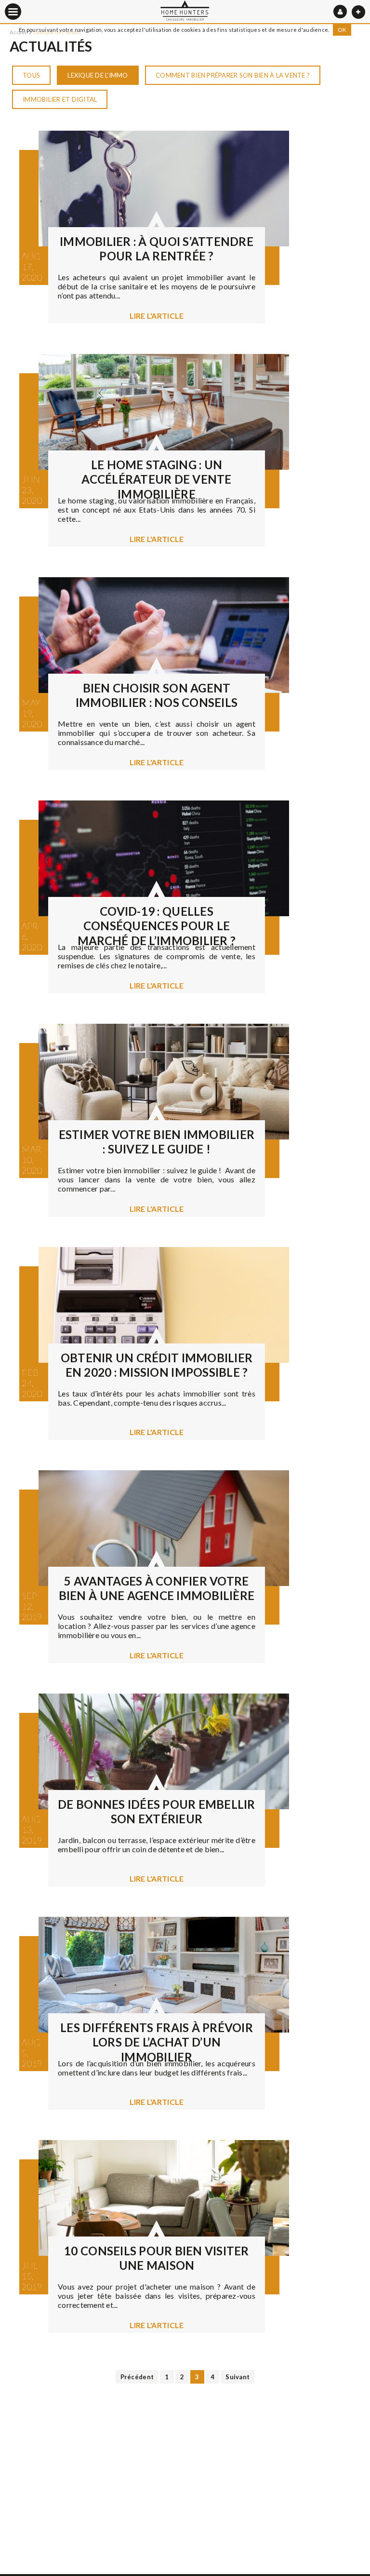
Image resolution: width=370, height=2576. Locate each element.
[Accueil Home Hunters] (185, 12)
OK (342, 30)
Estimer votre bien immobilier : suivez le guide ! (157, 1142)
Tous (31, 75)
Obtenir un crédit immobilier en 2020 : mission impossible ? (157, 1365)
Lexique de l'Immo (98, 75)
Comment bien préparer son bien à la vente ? (233, 75)
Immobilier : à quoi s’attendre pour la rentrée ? (157, 249)
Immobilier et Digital (60, 99)
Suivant (238, 2377)
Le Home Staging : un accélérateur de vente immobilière (156, 479)
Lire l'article (157, 316)
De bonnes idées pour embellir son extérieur (157, 1812)
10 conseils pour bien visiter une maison (157, 2258)
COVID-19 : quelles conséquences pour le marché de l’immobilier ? (157, 926)
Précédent (137, 2377)
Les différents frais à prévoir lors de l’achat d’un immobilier (157, 2042)
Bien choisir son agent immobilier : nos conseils (157, 695)
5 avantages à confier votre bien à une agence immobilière (157, 1588)
